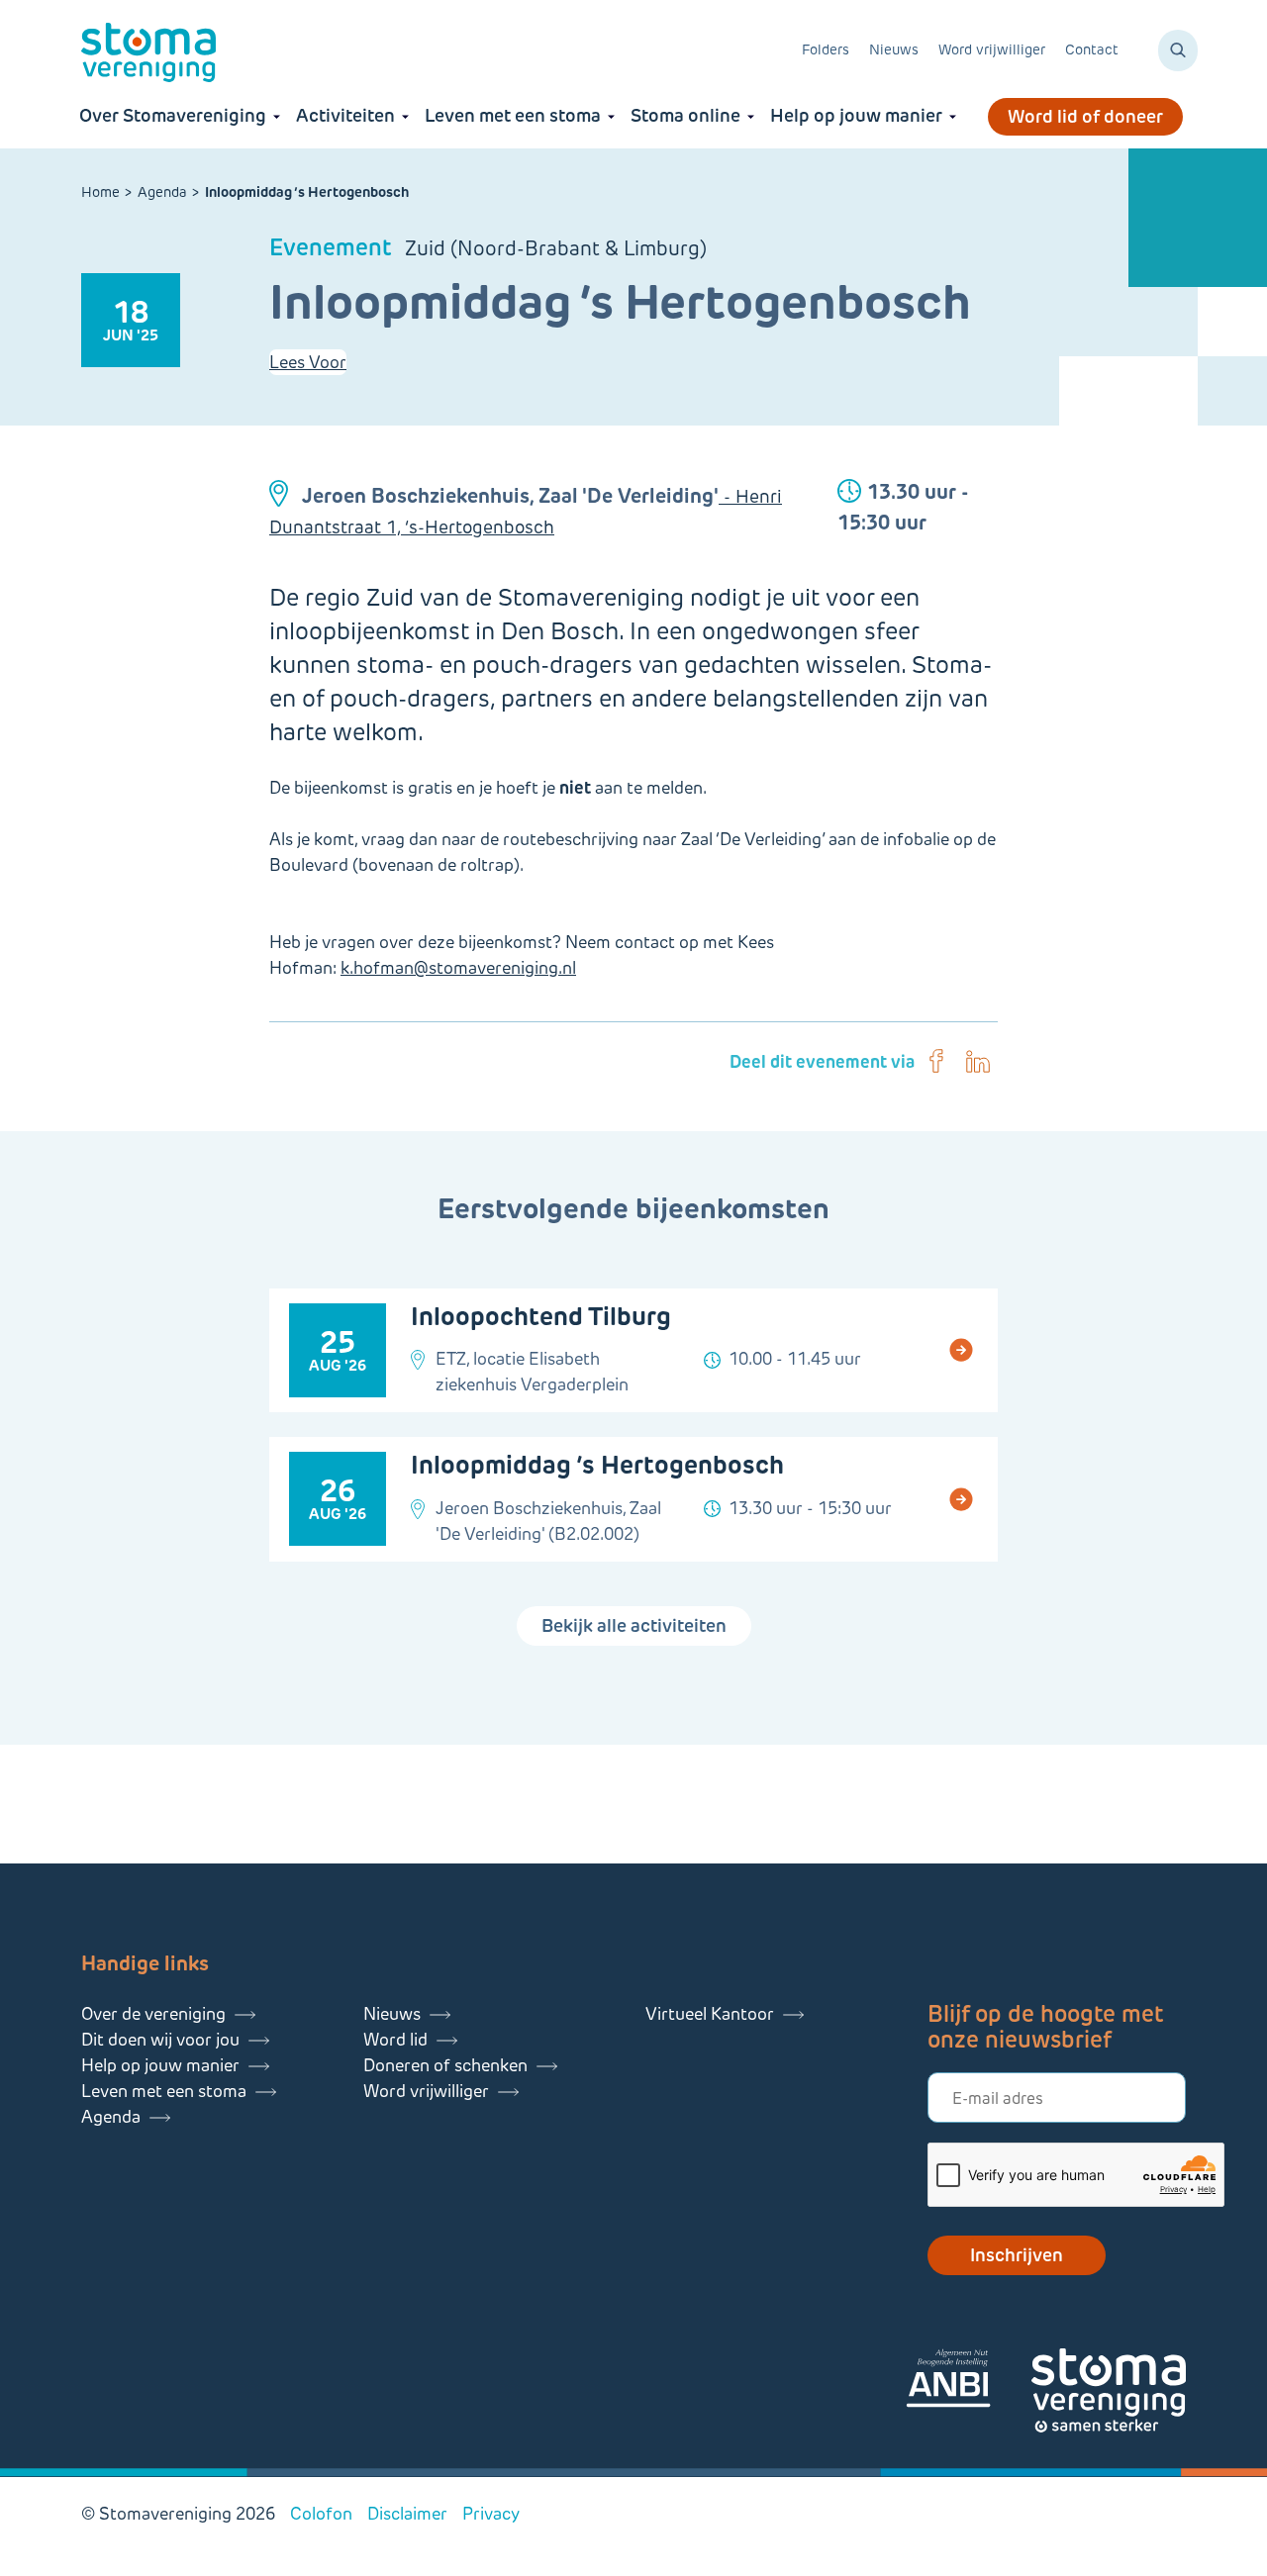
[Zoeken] (1178, 50)
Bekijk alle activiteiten (634, 1626)
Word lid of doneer (1085, 117)
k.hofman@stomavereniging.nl (458, 968)
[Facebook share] (936, 1062)
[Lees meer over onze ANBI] (968, 2382)
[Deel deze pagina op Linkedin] (978, 1062)
